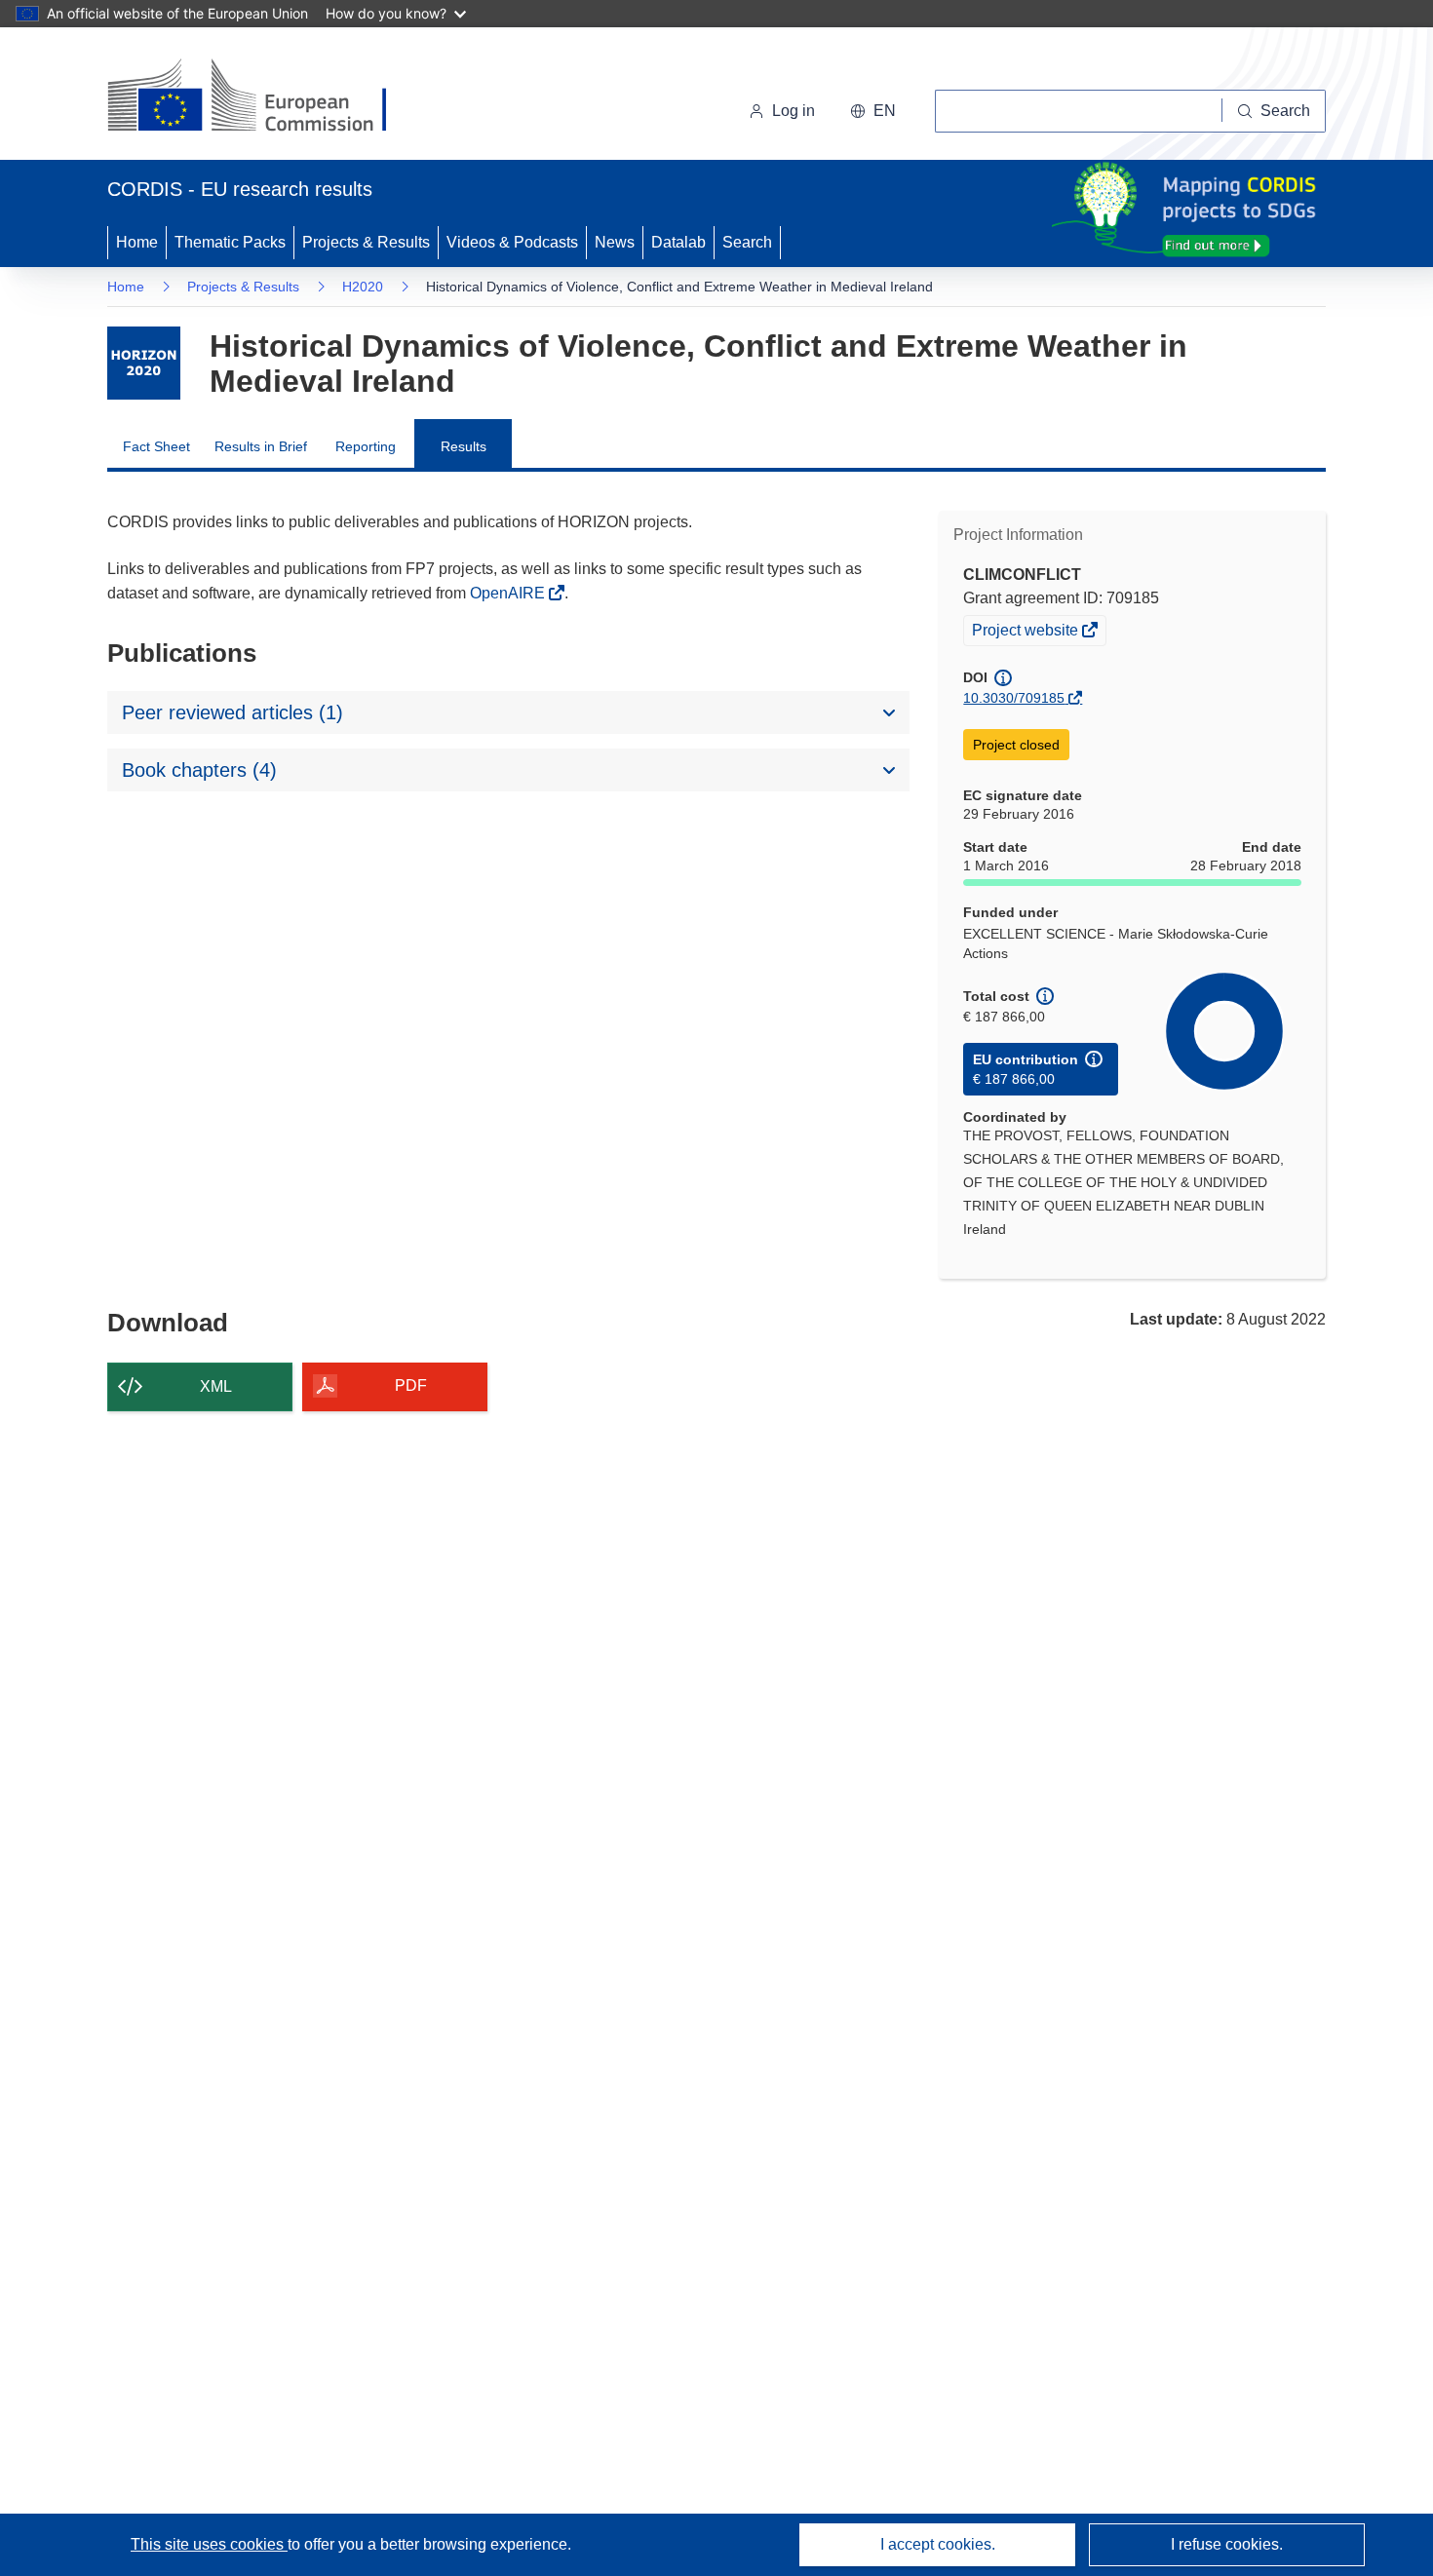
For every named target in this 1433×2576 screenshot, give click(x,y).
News (615, 242)
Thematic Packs (230, 242)
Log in (794, 111)
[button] (873, 111)
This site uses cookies (209, 2544)
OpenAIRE (509, 593)
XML (216, 1386)
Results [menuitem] (464, 446)
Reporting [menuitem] (366, 446)
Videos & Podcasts (512, 242)
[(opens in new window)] (265, 97)
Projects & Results (366, 242)
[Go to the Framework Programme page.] (144, 363)
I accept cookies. (938, 2544)
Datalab (678, 242)
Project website (1026, 633)
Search (747, 242)
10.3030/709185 (1014, 698)
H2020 (363, 287)
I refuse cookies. (1227, 2544)
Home (137, 242)
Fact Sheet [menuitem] (156, 446)
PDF (411, 1385)
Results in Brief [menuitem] (261, 446)
